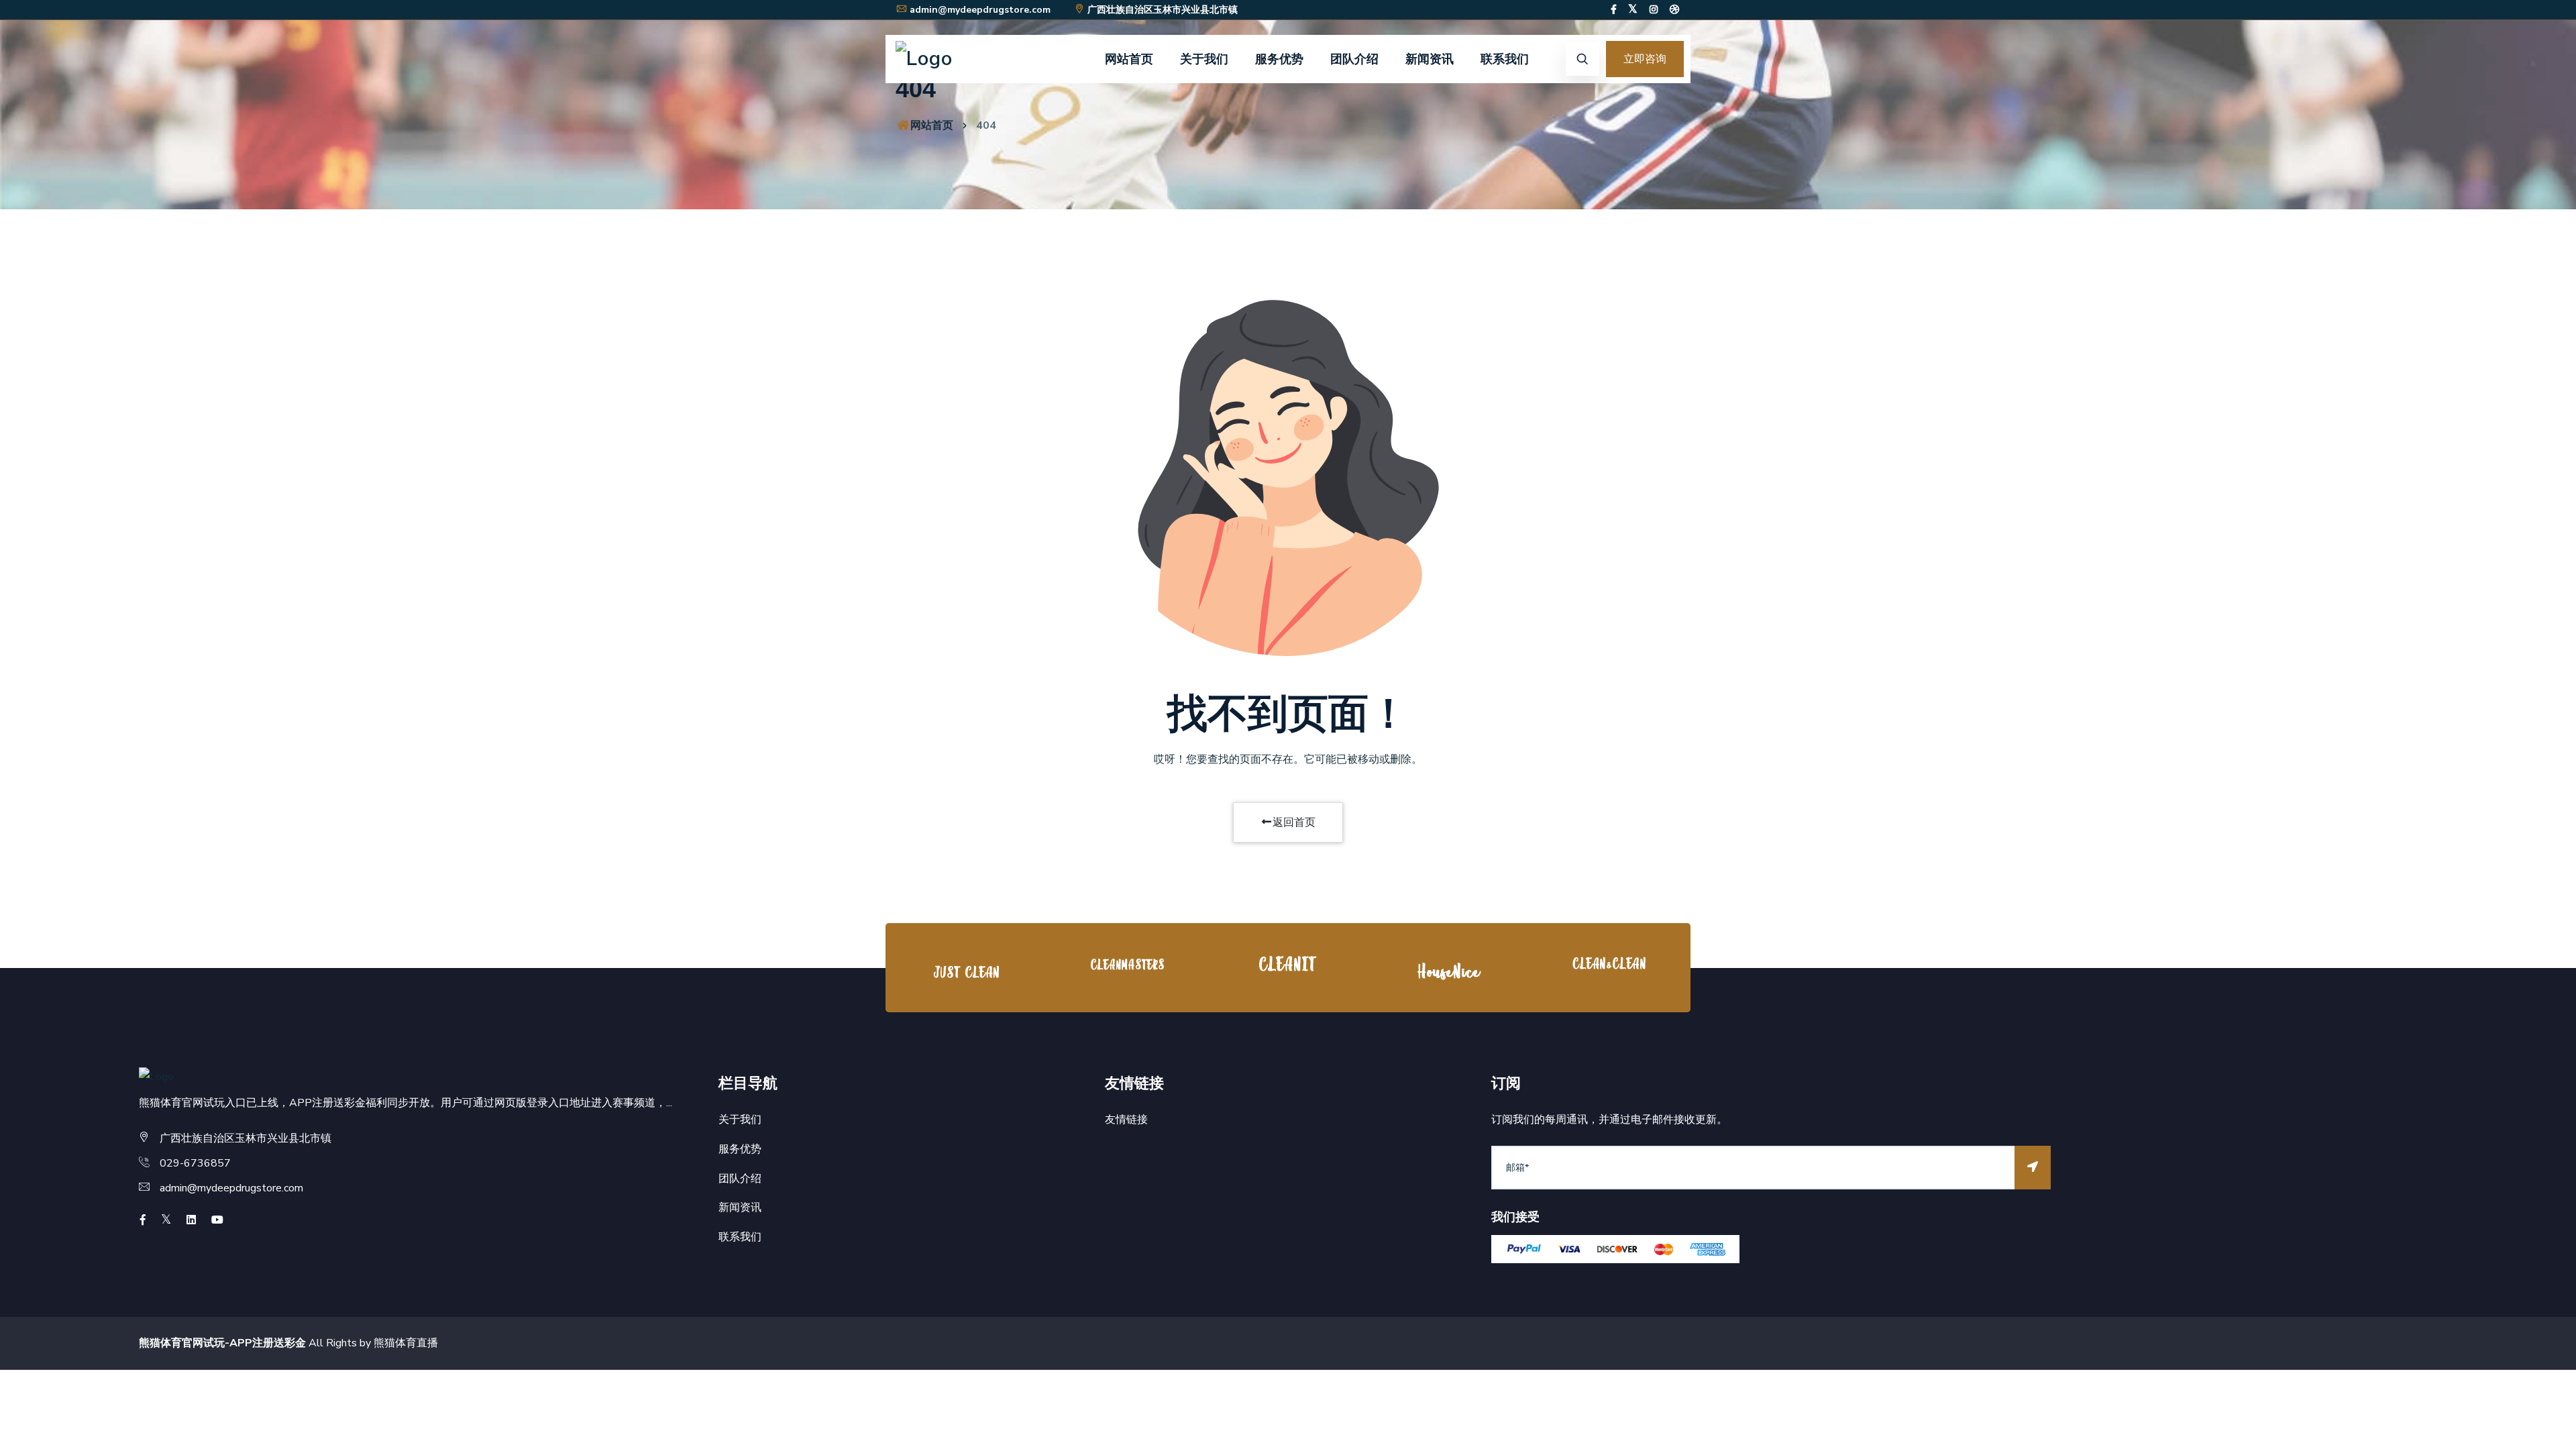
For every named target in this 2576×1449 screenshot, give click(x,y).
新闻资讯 (1430, 59)
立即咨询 (1645, 59)
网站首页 (1129, 59)
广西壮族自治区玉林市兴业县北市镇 (1163, 10)
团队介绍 (1354, 59)
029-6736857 (195, 1163)
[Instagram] (1654, 10)
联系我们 (1505, 59)
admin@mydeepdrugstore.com (980, 10)
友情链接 (1126, 1120)
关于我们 (1204, 59)
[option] (966, 971)
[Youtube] (217, 1220)
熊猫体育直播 (406, 1343)
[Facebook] (1614, 10)
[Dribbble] (1674, 10)
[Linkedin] (191, 1220)
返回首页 (1294, 822)
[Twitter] (1633, 10)
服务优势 (1279, 59)
